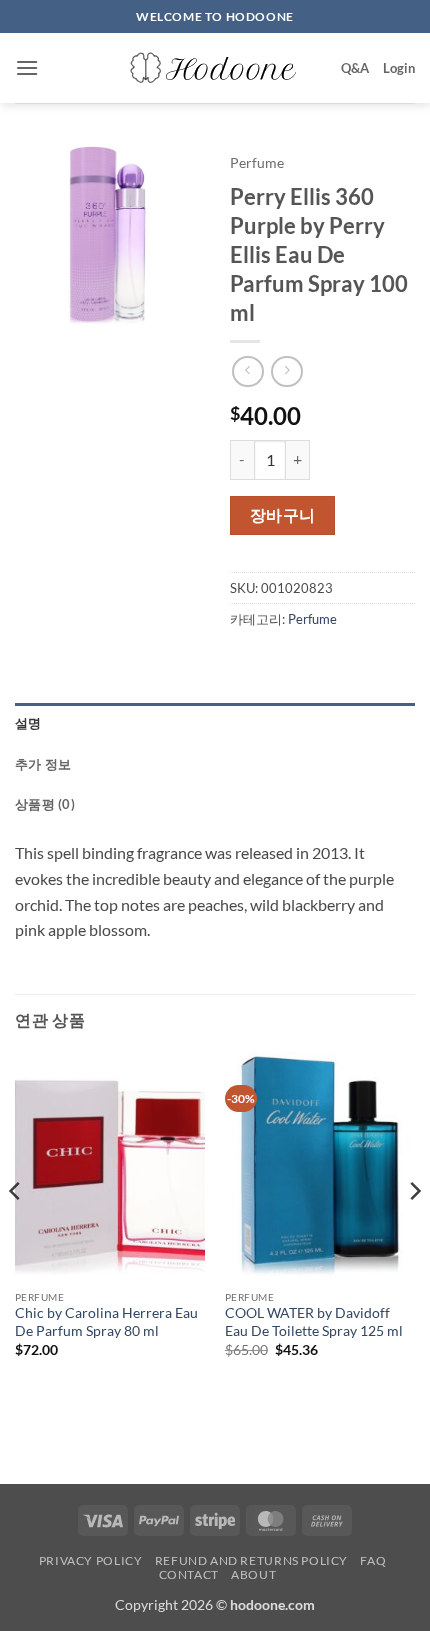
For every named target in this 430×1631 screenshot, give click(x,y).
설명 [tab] (28, 723)
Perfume (257, 163)
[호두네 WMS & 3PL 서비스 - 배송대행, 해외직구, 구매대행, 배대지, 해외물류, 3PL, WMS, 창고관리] (215, 68)
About (253, 1574)
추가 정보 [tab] (43, 764)
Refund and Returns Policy (251, 1560)
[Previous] (16, 1231)
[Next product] (247, 371)
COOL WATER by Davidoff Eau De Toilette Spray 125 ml (314, 1322)
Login (399, 68)
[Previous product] (286, 371)
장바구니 (283, 515)
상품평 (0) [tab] (45, 804)
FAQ (373, 1560)
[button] (27, 67)
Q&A (355, 68)
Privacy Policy (91, 1560)
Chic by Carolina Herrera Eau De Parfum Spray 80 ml (106, 1322)
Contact (189, 1574)
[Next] (414, 1231)
